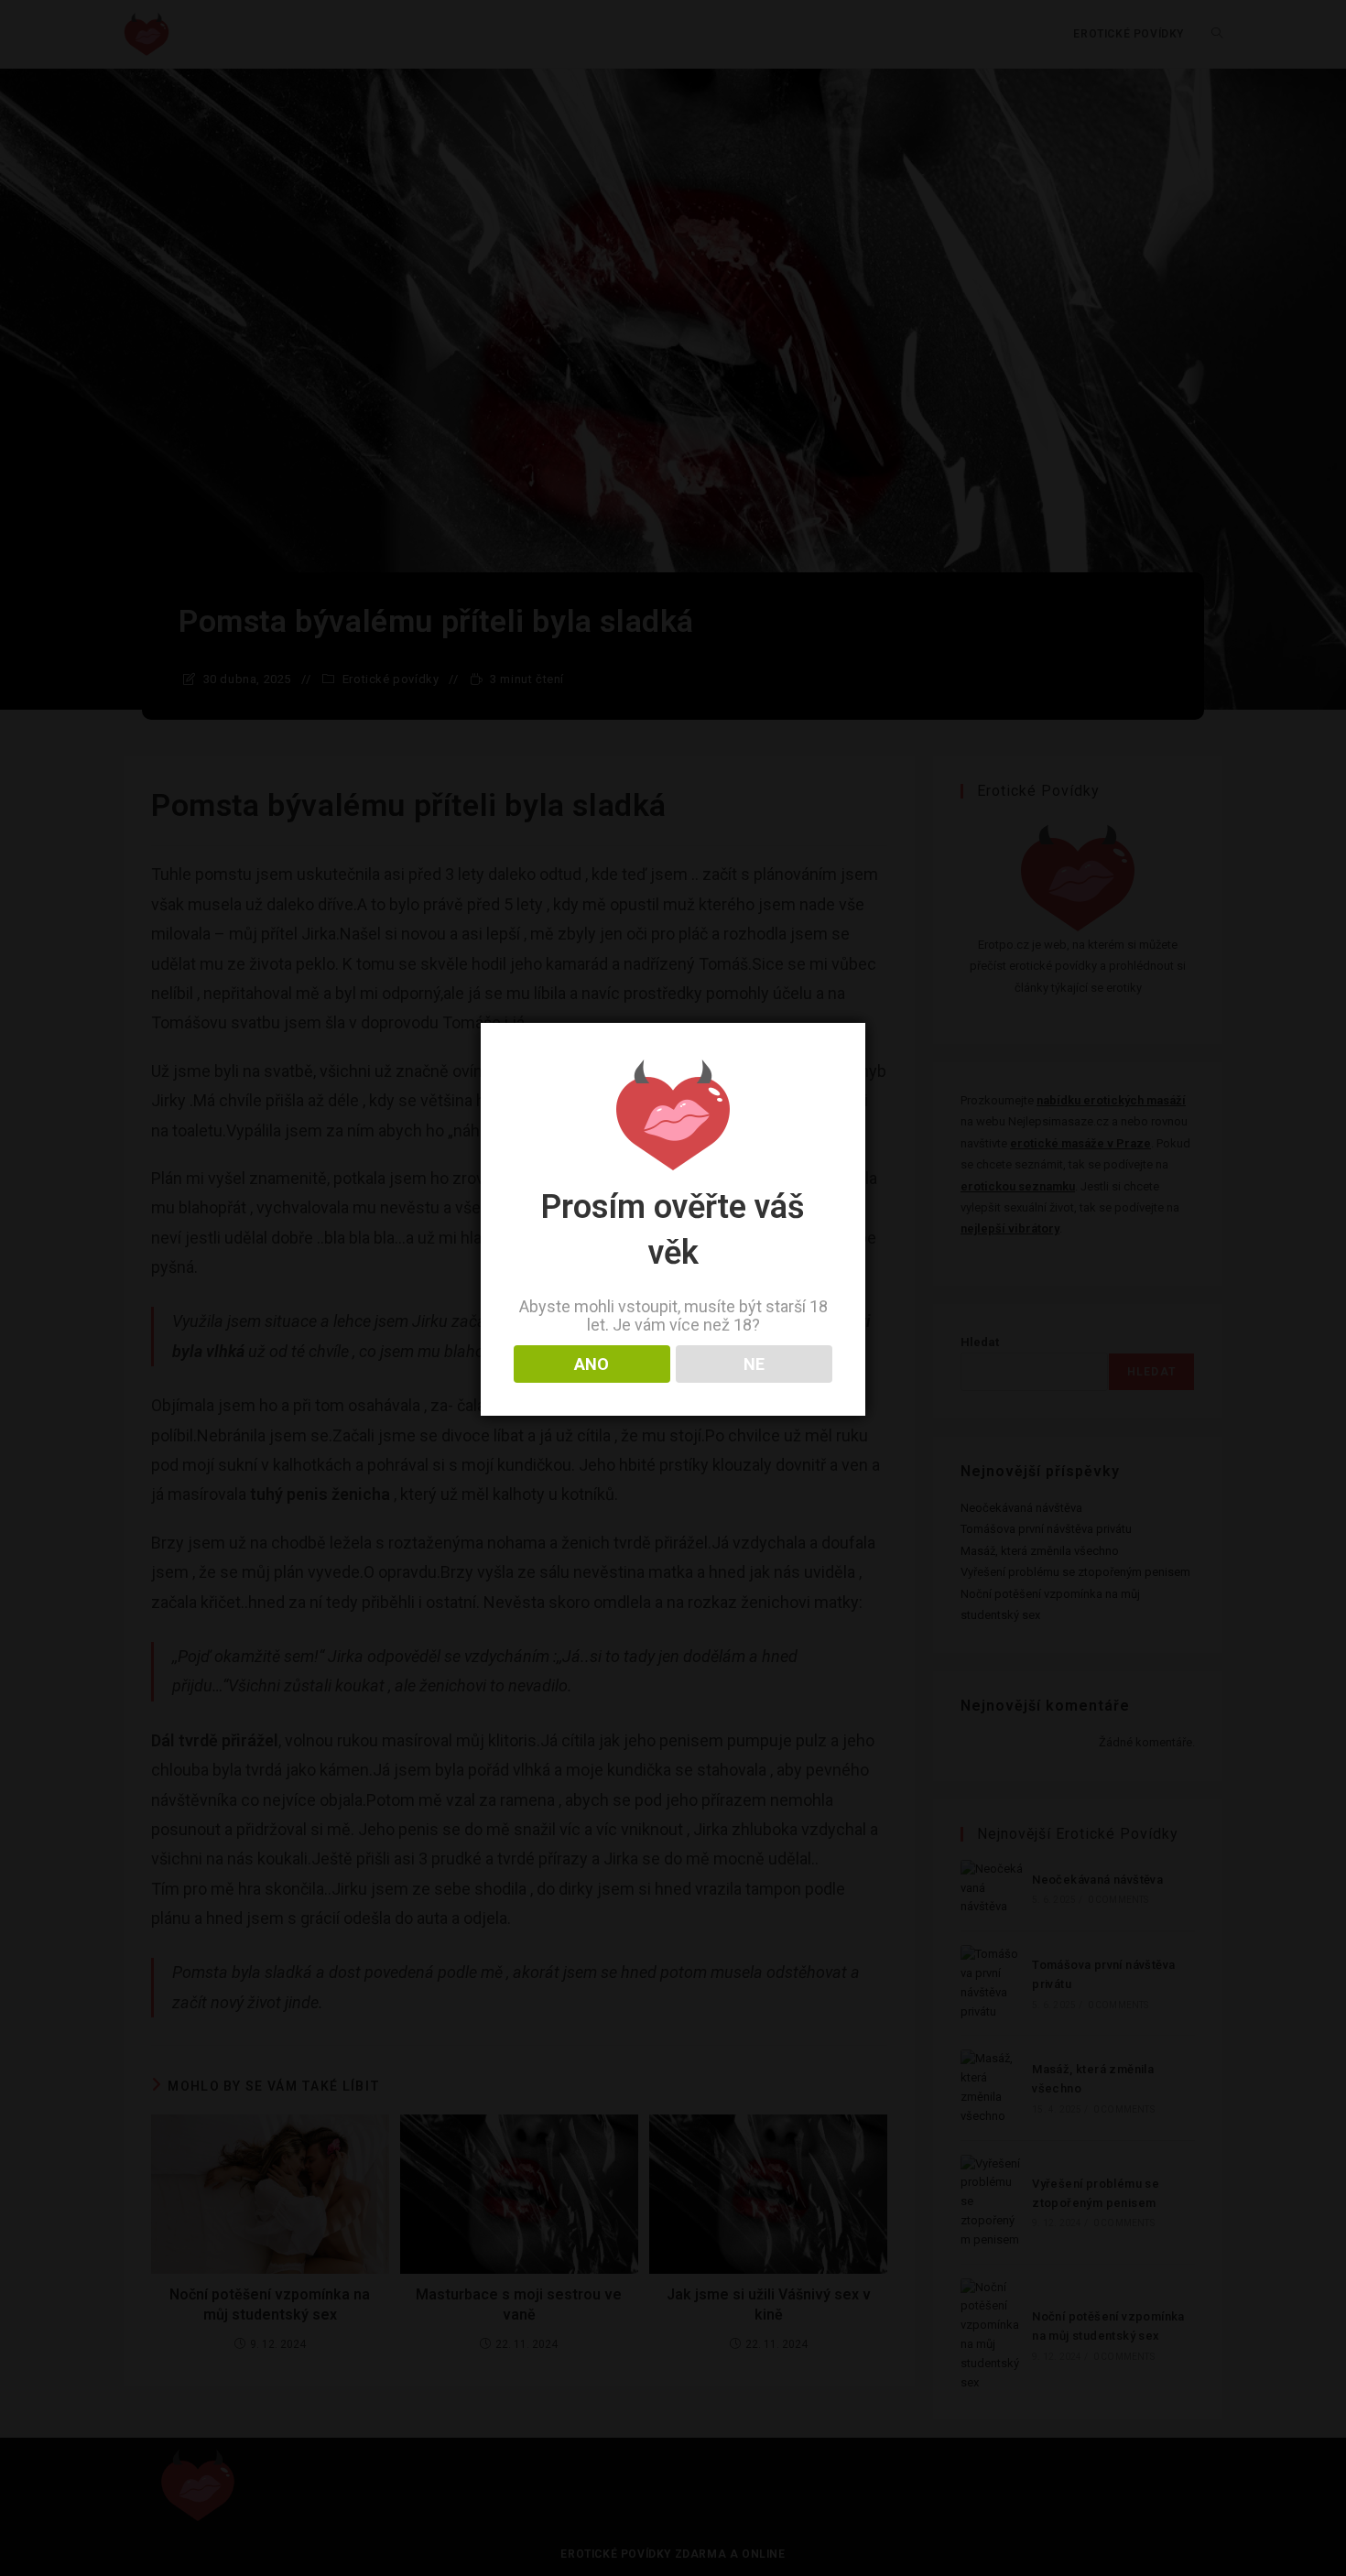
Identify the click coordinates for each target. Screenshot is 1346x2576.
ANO (592, 1364)
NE (754, 1364)
